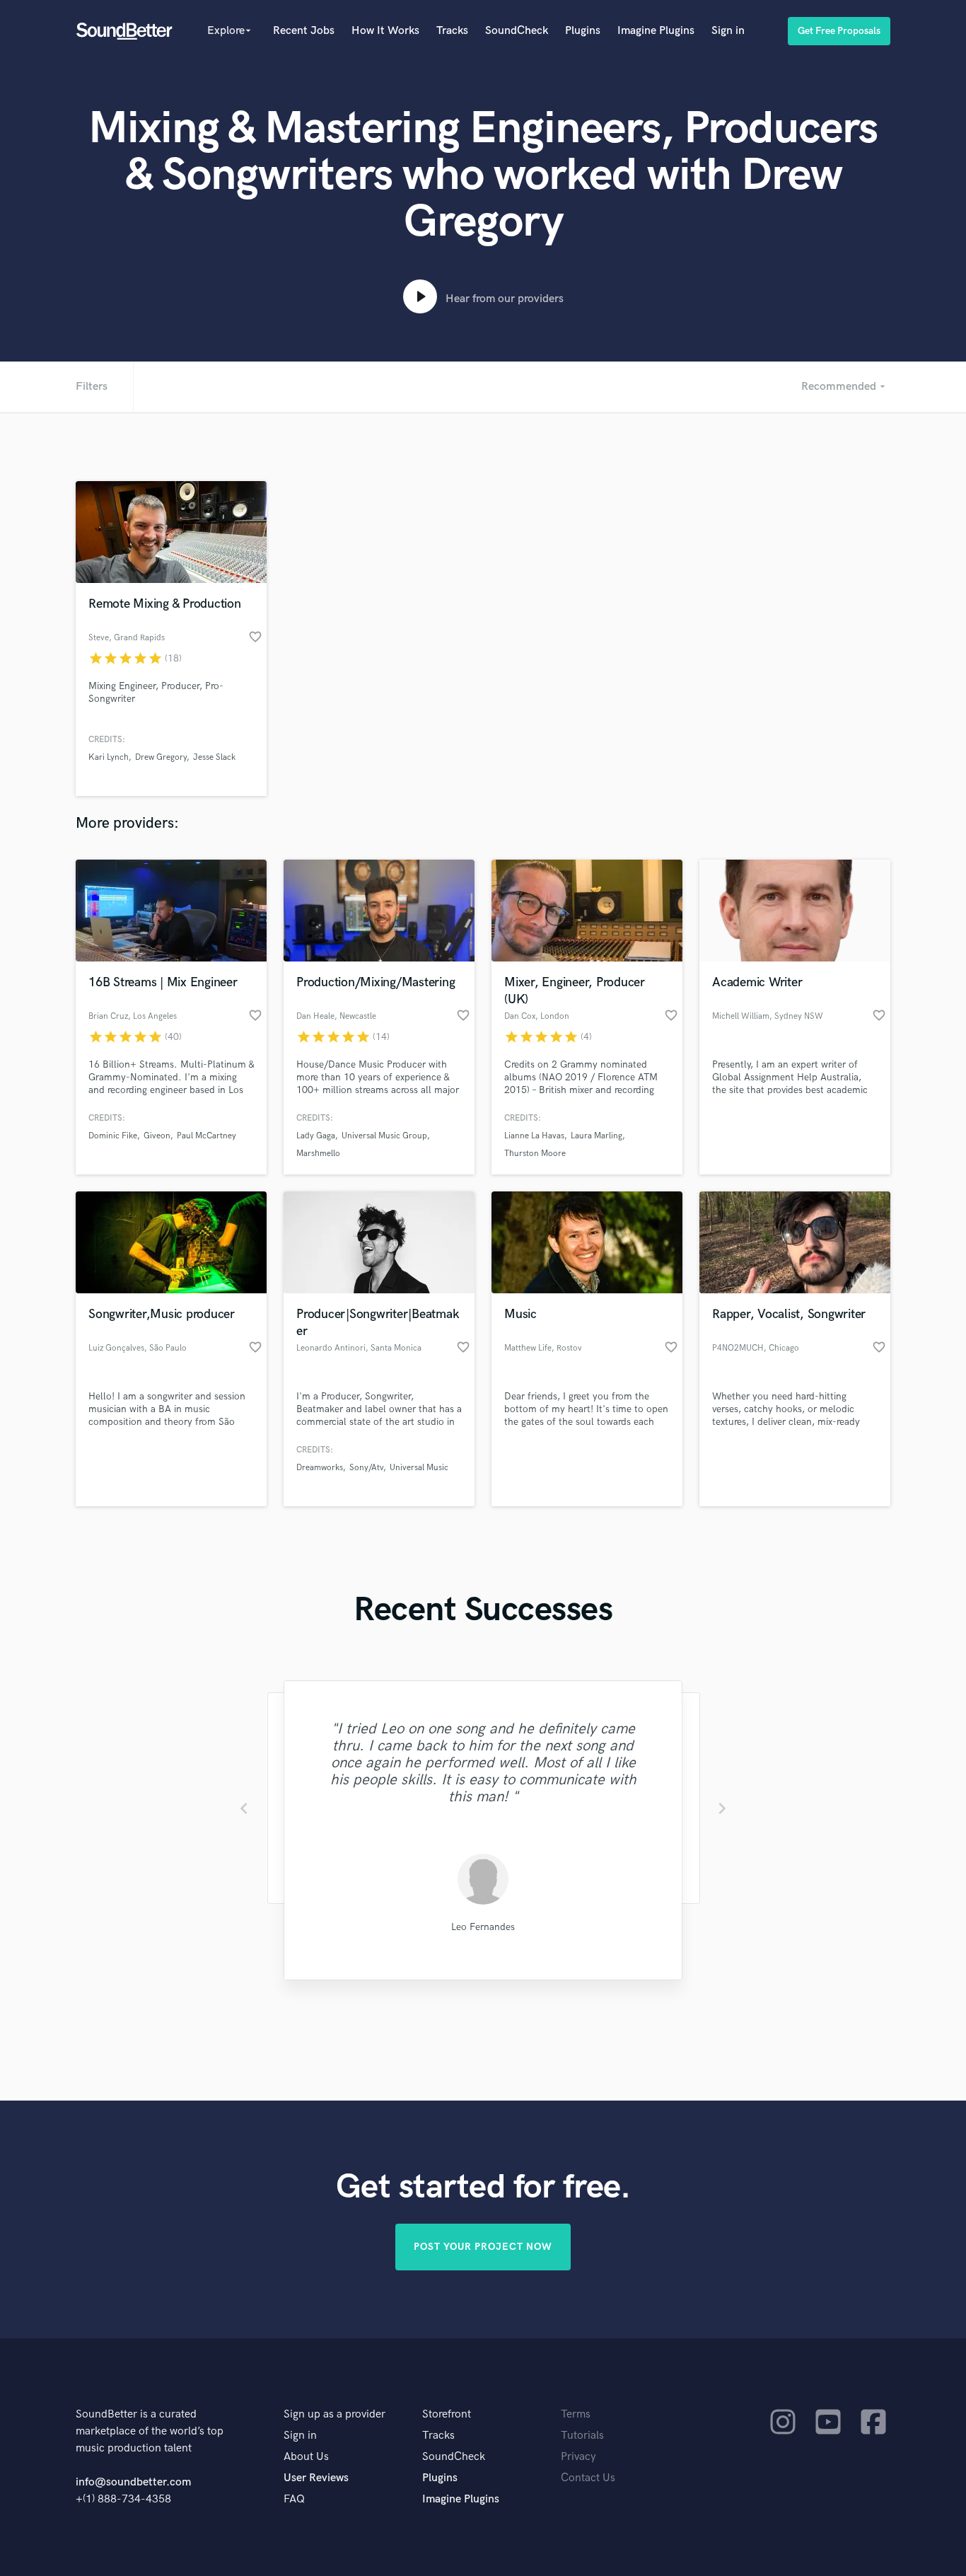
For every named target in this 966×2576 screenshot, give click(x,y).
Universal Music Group (384, 1136)
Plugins (583, 31)
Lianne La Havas (534, 1136)
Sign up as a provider (334, 2414)
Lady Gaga (316, 1136)
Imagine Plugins (656, 31)
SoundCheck (517, 31)
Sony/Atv (366, 1468)
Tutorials (582, 2436)
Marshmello (318, 1154)
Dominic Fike (113, 1136)
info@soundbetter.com (133, 2482)
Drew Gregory (161, 757)
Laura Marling (597, 1136)
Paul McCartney (206, 1136)
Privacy (578, 2457)
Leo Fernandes (483, 1927)
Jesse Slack (214, 757)
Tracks (452, 31)
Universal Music (419, 1468)
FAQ (294, 2499)
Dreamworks (320, 1468)
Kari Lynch (109, 757)
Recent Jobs (304, 31)
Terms (576, 2414)
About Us (306, 2457)
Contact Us (588, 2478)
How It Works (385, 31)
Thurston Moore (535, 1154)
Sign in (728, 31)
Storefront (447, 2414)
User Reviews (316, 2478)
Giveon (157, 1136)
